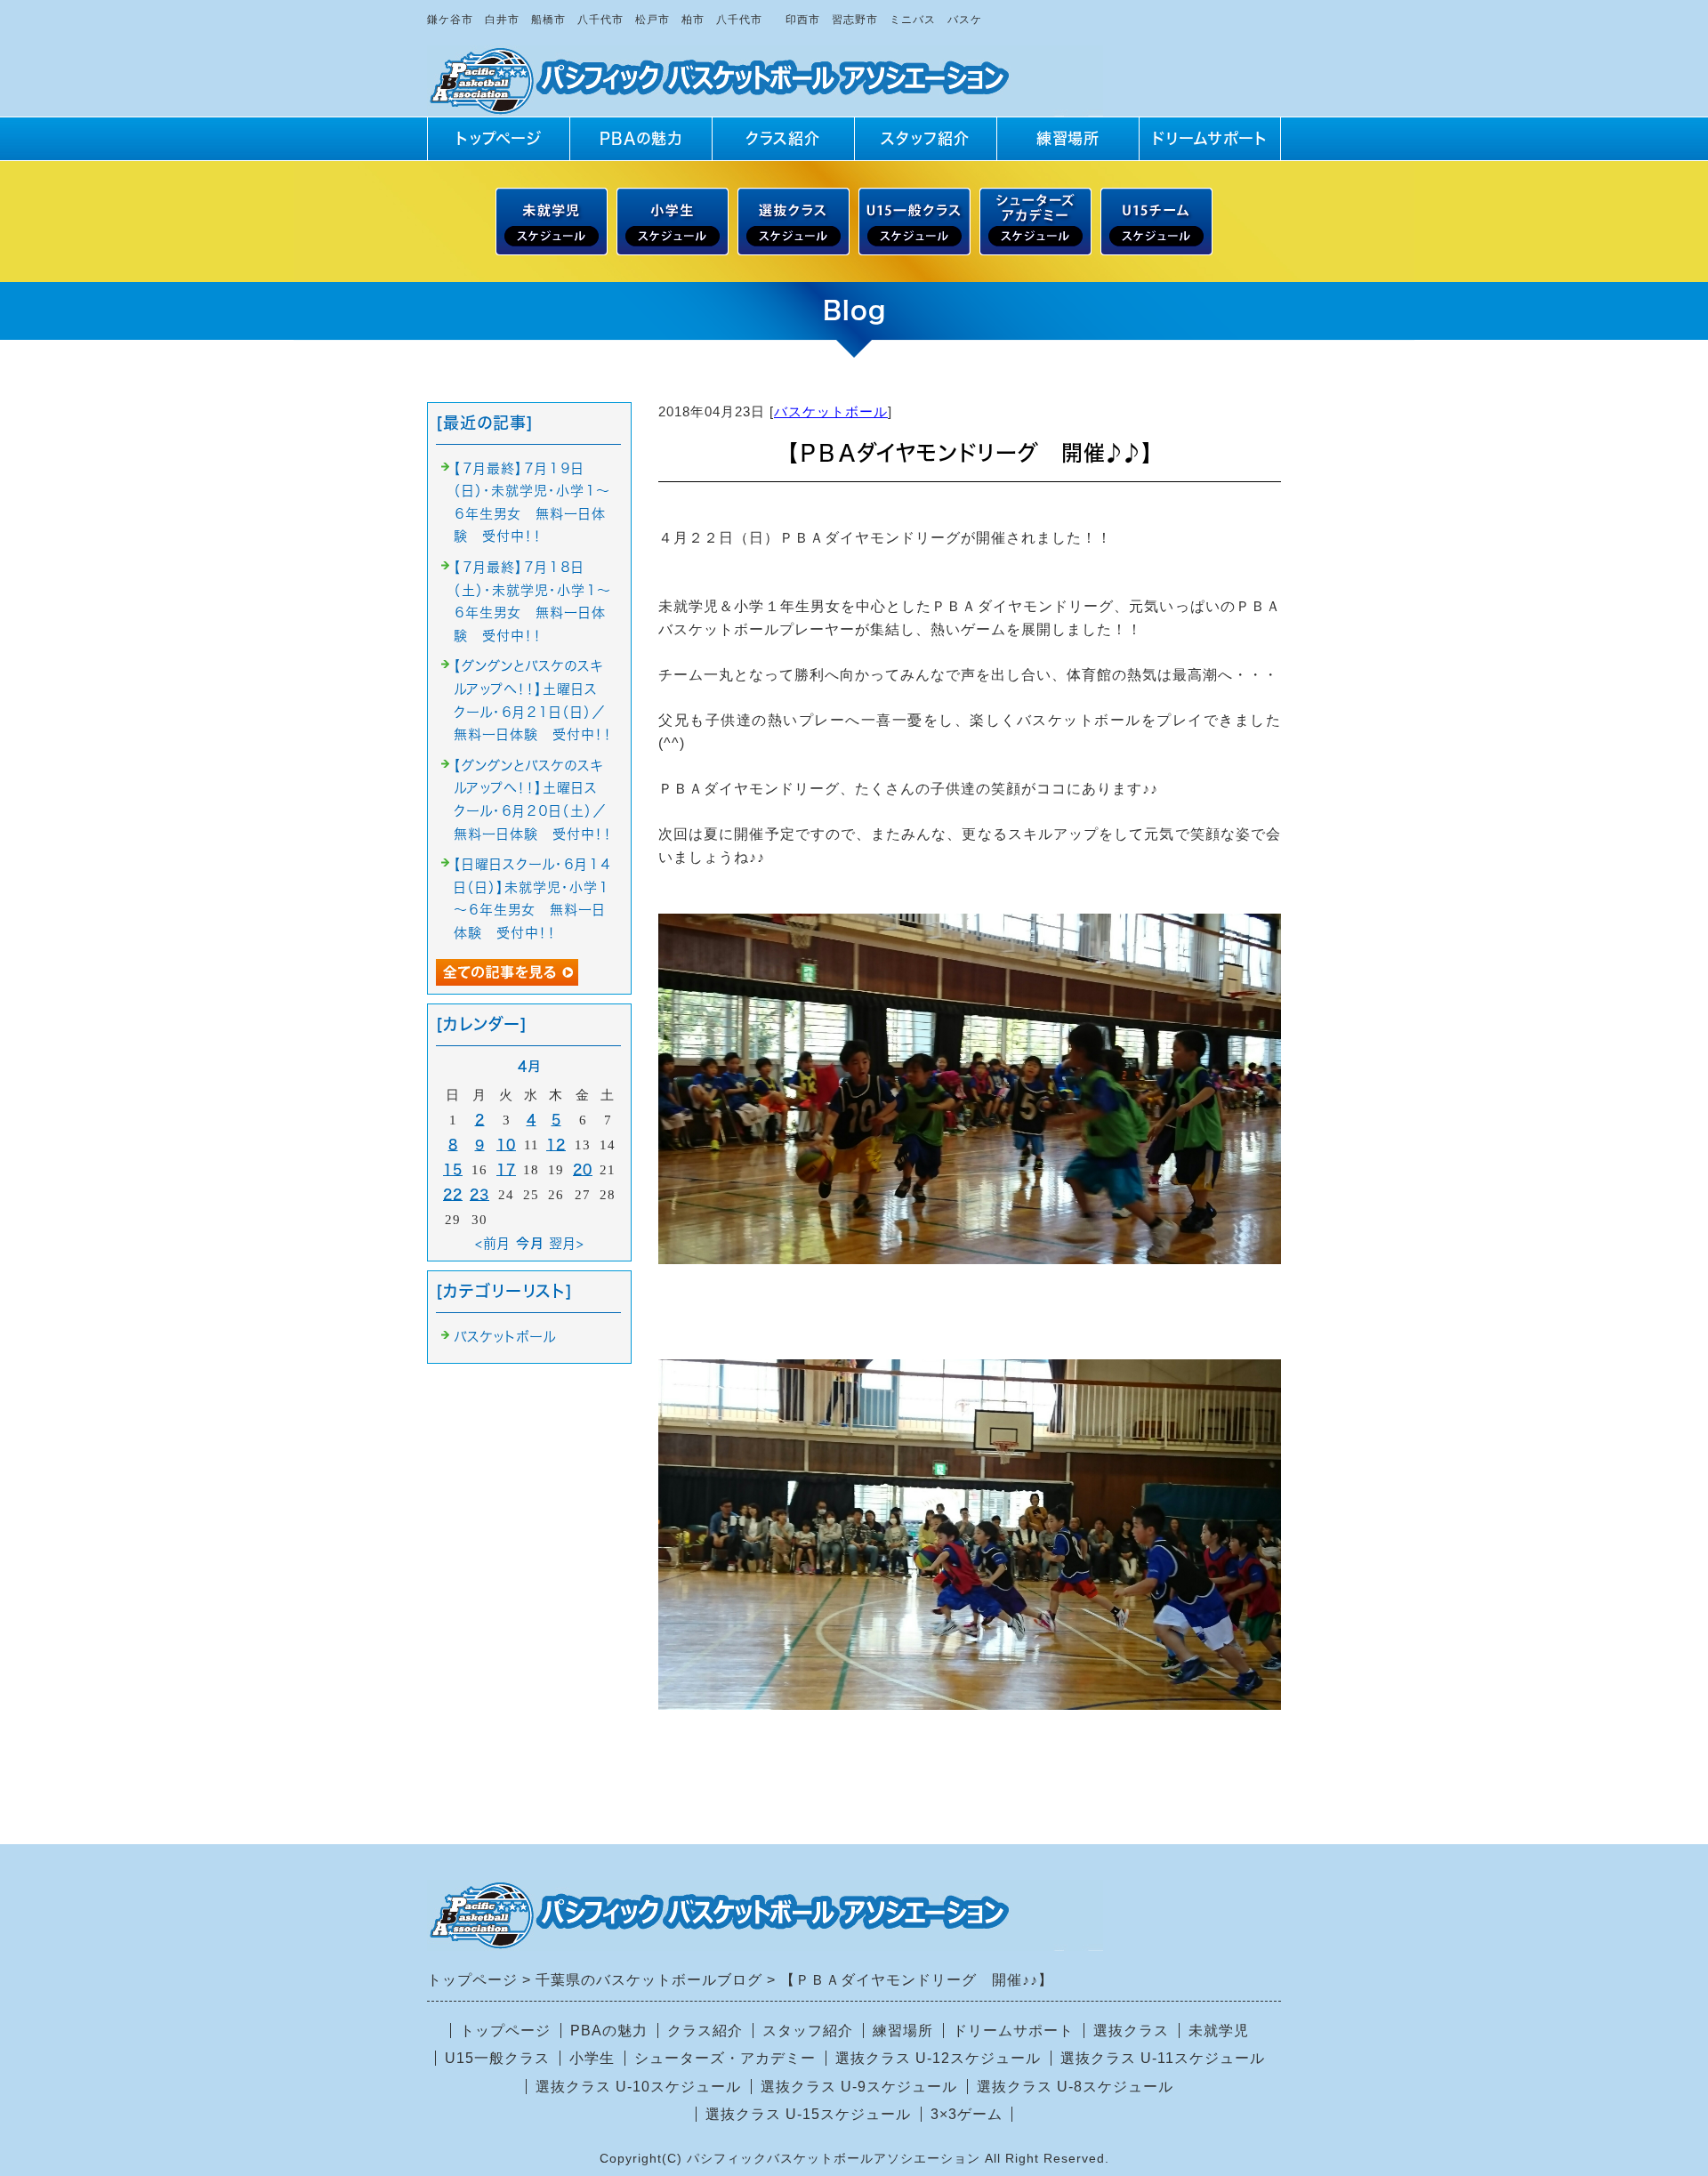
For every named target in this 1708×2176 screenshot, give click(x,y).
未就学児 (1219, 2031)
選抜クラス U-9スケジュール (859, 2087)
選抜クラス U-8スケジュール (1075, 2087)
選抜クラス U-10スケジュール (638, 2087)
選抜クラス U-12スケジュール (938, 2058)
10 (506, 1144)
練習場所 (1068, 138)
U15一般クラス (497, 2058)
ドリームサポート (1210, 138)
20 (583, 1169)
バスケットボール (831, 411)
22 (453, 1194)
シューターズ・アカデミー (725, 2058)
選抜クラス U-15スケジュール (808, 2114)
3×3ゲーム (967, 2114)
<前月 (493, 1243)
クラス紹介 (783, 138)
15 (453, 1169)
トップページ (499, 138)
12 (556, 1144)
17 (506, 1169)
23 (479, 1194)
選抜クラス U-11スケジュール (1163, 2058)
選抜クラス (1131, 2031)
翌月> (567, 1243)
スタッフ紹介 (925, 138)
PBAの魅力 (641, 138)
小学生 (592, 2058)
